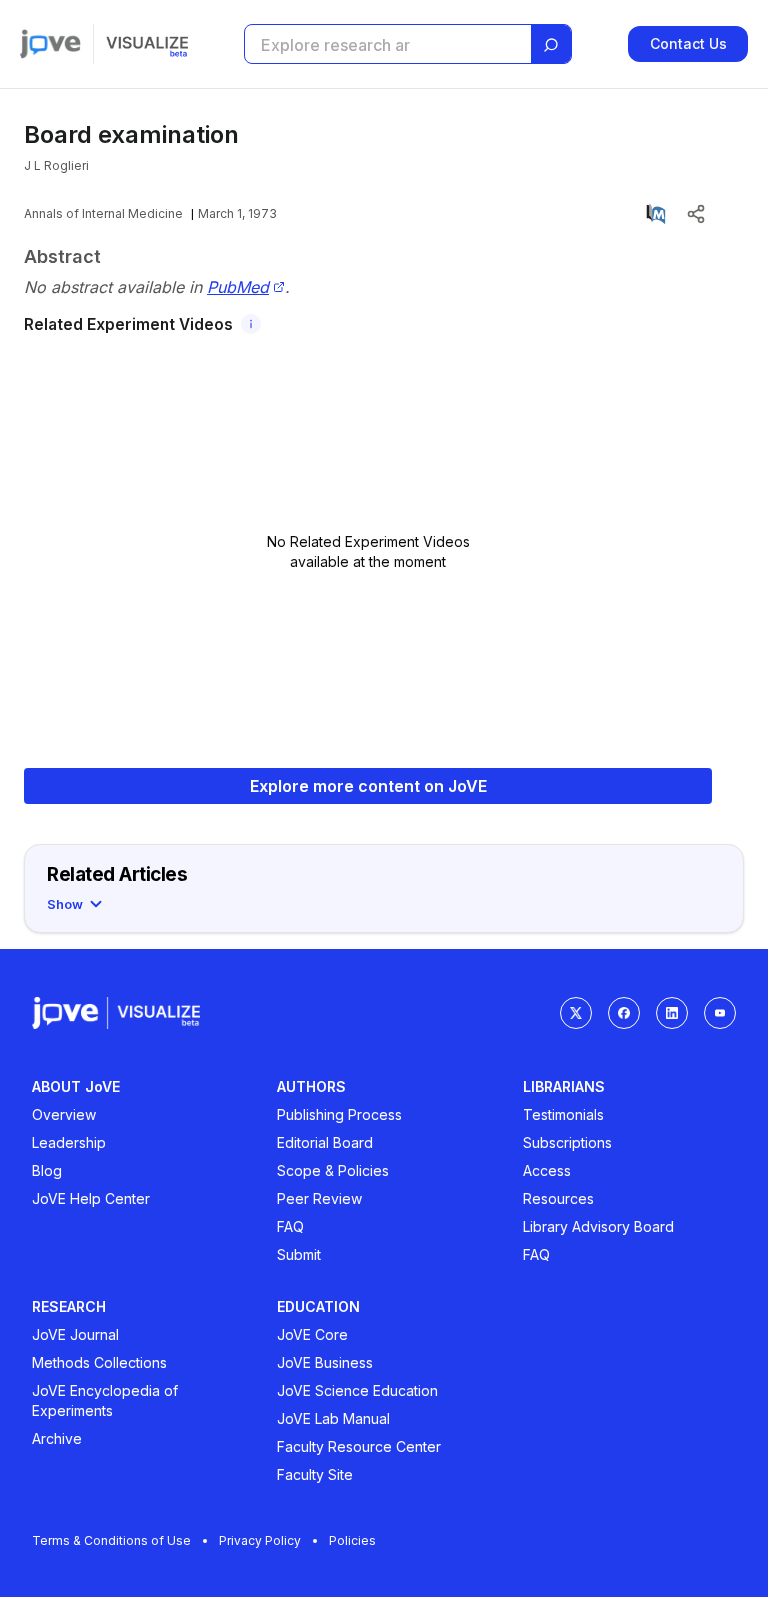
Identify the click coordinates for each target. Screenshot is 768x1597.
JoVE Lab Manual (333, 1418)
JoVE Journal (75, 1334)
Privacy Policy (260, 1540)
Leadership (69, 1142)
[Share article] (696, 214)
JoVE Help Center (91, 1198)
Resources (558, 1198)
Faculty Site (315, 1474)
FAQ (290, 1226)
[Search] (551, 45)
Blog (47, 1170)
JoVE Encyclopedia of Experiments (105, 1400)
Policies (352, 1540)
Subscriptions (567, 1142)
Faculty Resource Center (359, 1446)
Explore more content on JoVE (368, 786)
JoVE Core (312, 1334)
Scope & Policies (333, 1170)
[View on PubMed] (656, 214)
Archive (57, 1438)
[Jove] (50, 44)
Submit (299, 1254)
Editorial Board (325, 1142)
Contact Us (688, 43)
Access (547, 1170)
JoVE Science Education (357, 1390)
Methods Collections (99, 1362)
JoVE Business (325, 1362)
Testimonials (563, 1114)
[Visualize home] (147, 44)
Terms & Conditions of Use (111, 1540)
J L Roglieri (56, 165)
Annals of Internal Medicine (103, 213)
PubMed (238, 287)
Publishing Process (339, 1114)
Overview (64, 1114)
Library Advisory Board (598, 1226)
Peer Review (319, 1198)
